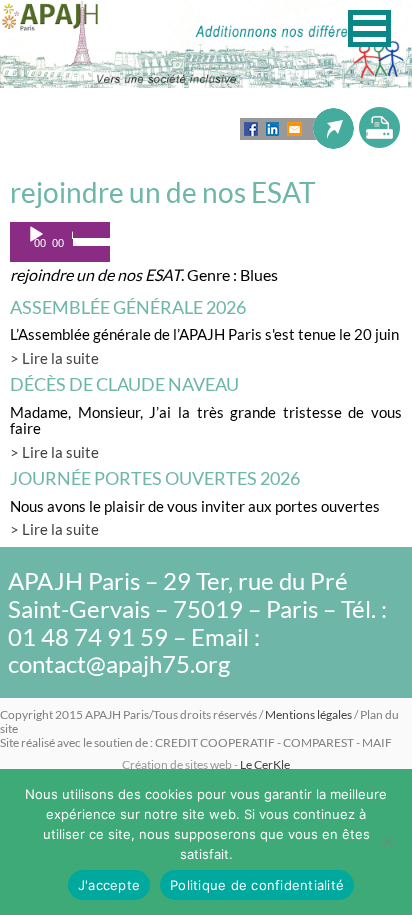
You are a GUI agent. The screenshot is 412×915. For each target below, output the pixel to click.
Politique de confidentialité (257, 885)
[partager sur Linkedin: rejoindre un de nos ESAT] (272, 129)
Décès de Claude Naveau (124, 384)
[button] (369, 28)
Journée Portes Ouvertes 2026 (155, 478)
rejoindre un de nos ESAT (163, 192)
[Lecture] (36, 235)
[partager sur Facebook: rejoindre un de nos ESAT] (251, 129)
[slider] (86, 240)
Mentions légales (308, 714)
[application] (60, 242)
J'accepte (109, 885)
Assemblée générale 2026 (128, 307)
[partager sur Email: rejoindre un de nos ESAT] (294, 128)
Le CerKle (265, 764)
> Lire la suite (54, 358)
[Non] (387, 842)
